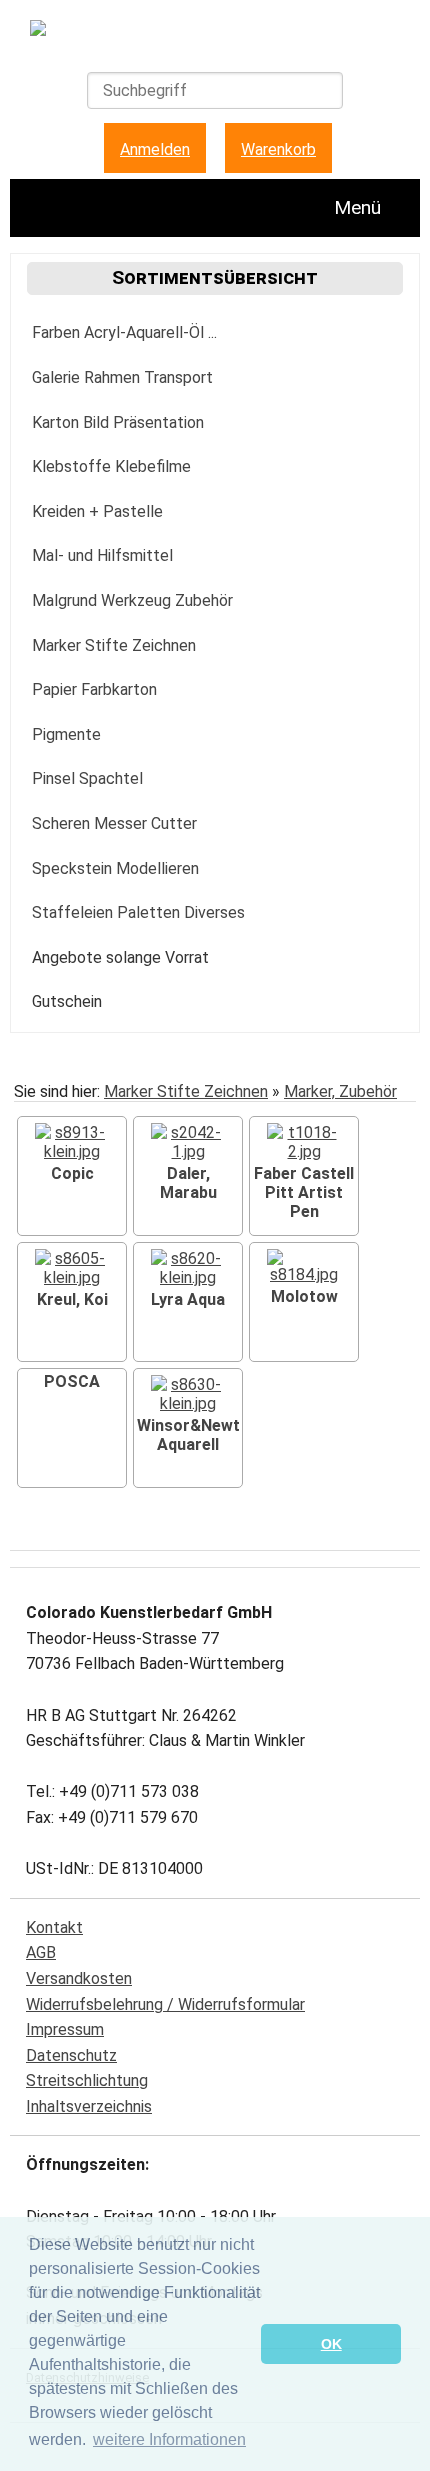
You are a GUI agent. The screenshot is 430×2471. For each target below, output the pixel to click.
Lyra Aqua (188, 1299)
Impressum (65, 2029)
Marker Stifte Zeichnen (186, 1091)
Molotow (304, 1296)
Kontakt (54, 1927)
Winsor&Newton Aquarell (198, 1435)
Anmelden (155, 149)
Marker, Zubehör (340, 1091)
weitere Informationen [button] (169, 2439)
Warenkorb (278, 149)
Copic (72, 1173)
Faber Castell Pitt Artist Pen (304, 1192)
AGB (41, 1952)
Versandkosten (79, 1978)
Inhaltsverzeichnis (89, 2106)
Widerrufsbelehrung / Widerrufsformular (165, 2004)
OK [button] (331, 2344)
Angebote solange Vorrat (120, 957)
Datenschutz (71, 2055)
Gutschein (67, 1001)
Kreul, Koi (72, 1299)
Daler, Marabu (188, 1183)
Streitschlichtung (87, 2080)
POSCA (72, 1381)
